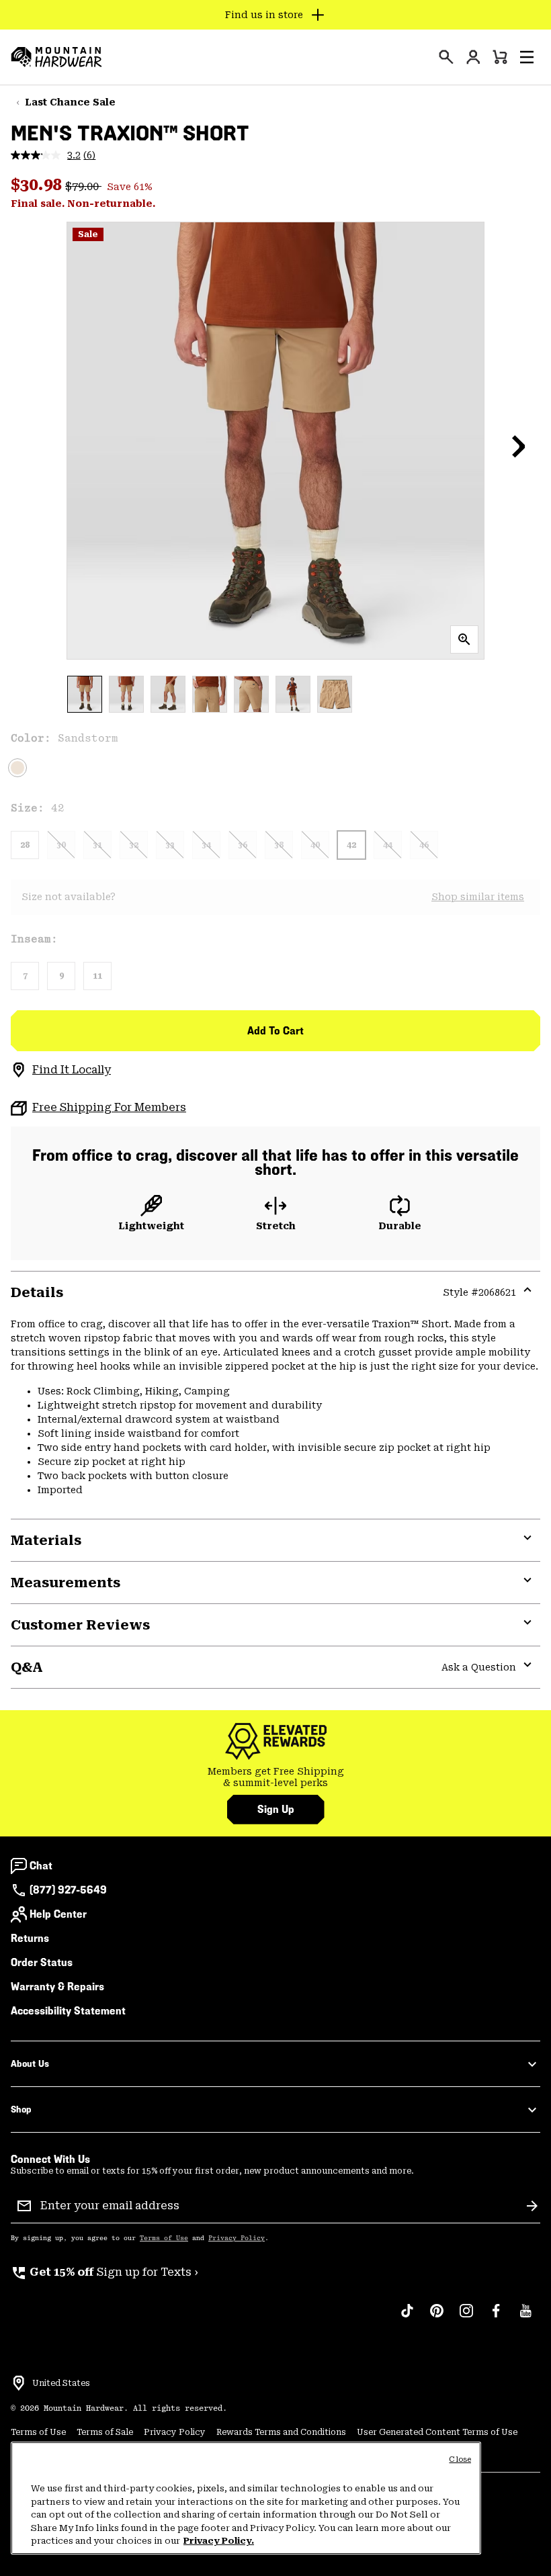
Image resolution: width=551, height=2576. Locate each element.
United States (61, 2383)
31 (97, 845)
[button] (527, 57)
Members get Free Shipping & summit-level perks (276, 1777)
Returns (30, 1938)
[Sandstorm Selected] (17, 768)
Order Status (42, 1962)
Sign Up (276, 1809)
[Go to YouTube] (525, 2317)
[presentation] (446, 57)
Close (460, 2459)
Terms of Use (164, 2238)
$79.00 (83, 186)
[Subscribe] (532, 2206)
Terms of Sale (105, 2432)
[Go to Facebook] (496, 2317)
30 (61, 845)
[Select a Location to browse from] (19, 2383)
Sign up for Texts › (104, 2272)
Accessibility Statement (68, 2011)
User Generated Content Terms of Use (437, 2432)
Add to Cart (275, 1031)
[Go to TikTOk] (407, 2317)
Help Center (58, 1914)
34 (206, 845)
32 (134, 845)
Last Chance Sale (70, 102)
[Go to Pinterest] (437, 2317)
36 (243, 845)
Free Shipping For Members (109, 1107)
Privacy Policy (237, 2238)
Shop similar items (478, 897)
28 (25, 845)
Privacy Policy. (219, 2541)
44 (388, 845)
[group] (275, 1778)
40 (315, 845)
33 (170, 845)
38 (279, 845)
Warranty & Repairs (57, 1987)
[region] (246, 2498)
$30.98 (38, 185)
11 (97, 976)
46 (424, 845)
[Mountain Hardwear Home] (56, 57)
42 (351, 845)
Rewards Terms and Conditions (281, 2432)
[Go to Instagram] (466, 2317)
